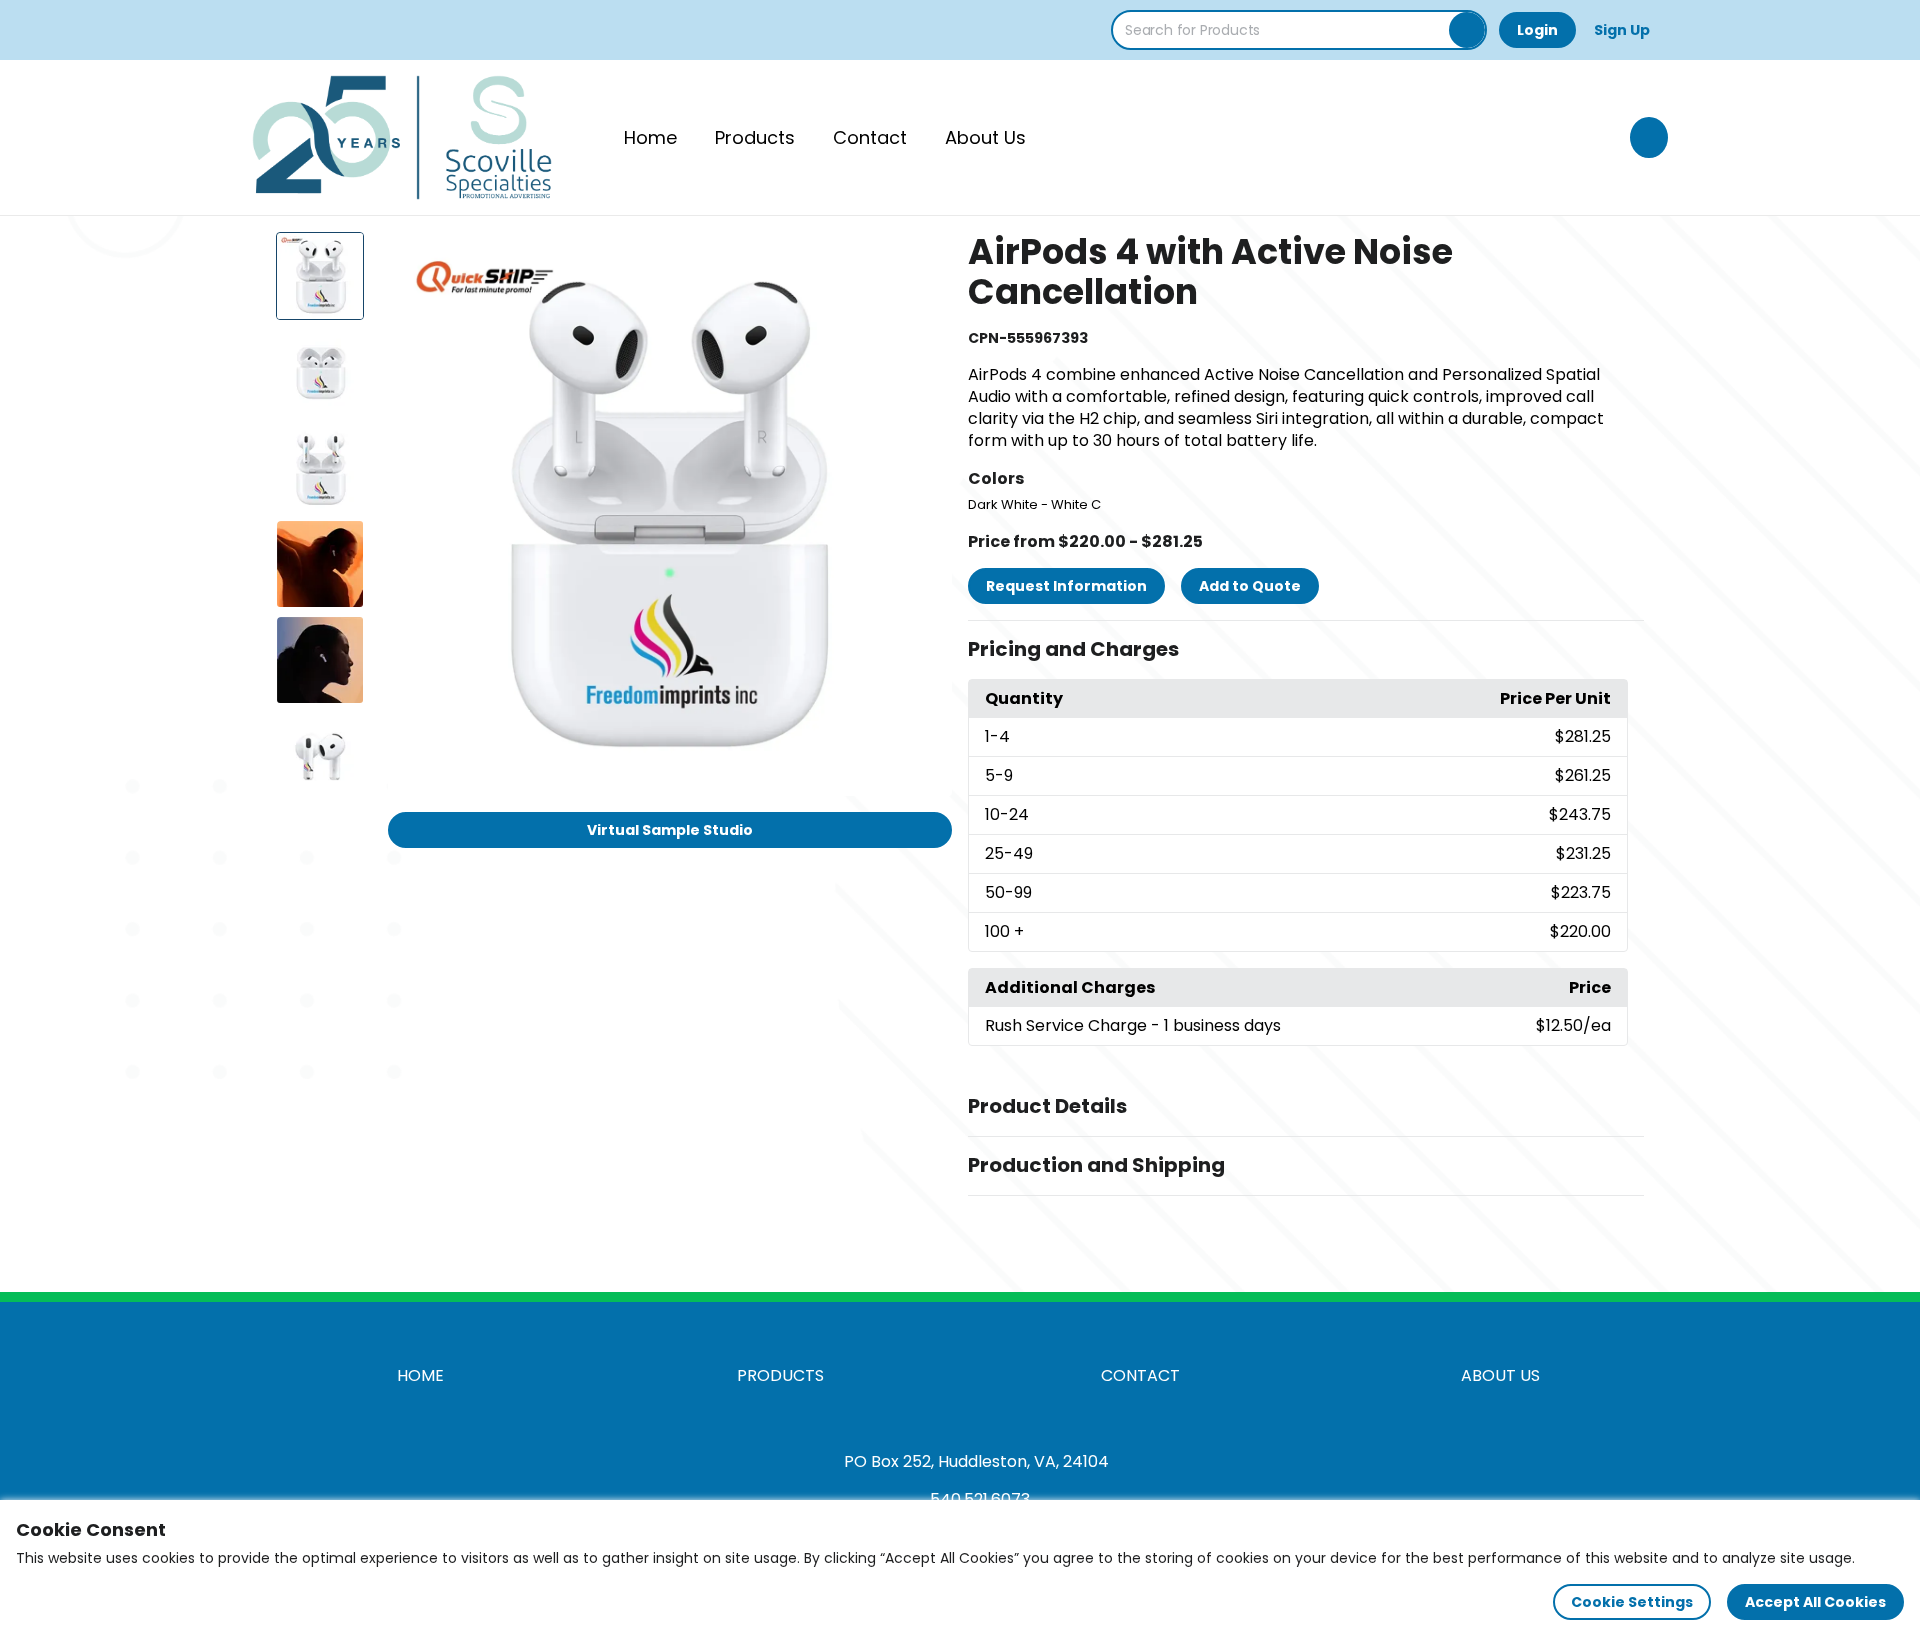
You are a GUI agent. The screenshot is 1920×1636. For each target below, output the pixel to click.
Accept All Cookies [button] (1815, 1602)
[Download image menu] (926, 258)
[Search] (1467, 30)
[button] (1306, 650)
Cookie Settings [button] (1632, 1602)
